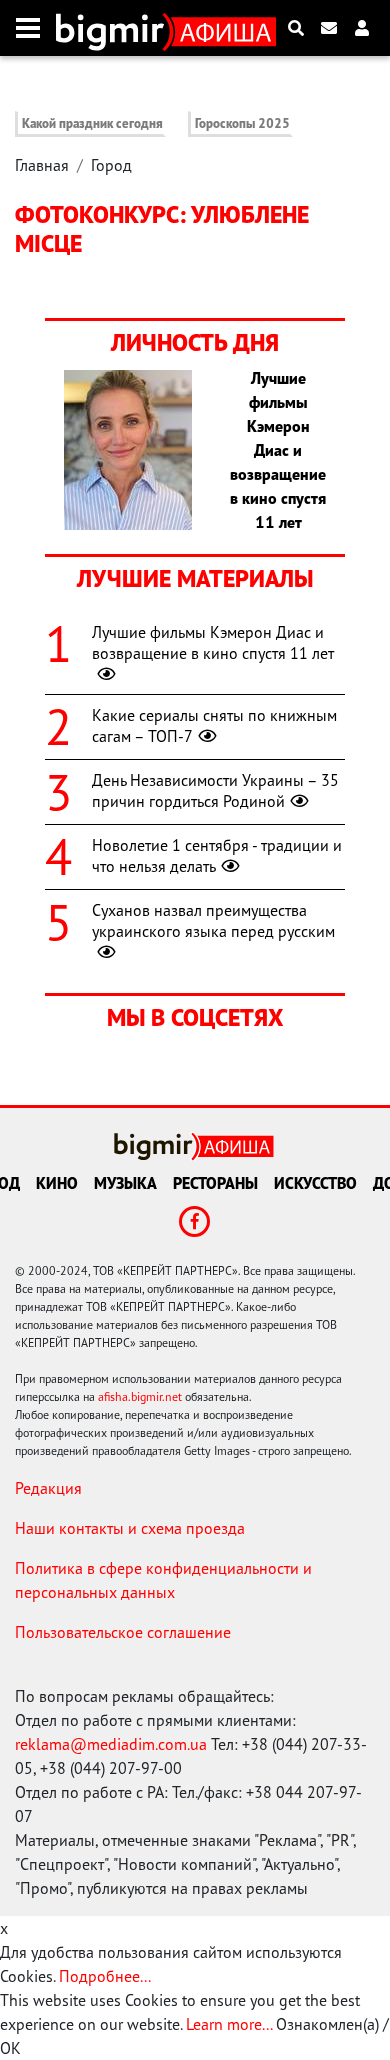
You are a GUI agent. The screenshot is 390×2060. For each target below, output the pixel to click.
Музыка (125, 1183)
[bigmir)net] (114, 28)
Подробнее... (105, 1976)
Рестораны (215, 1183)
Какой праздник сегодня (92, 123)
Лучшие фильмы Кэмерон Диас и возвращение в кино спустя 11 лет (213, 642)
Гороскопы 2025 (242, 123)
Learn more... (229, 2024)
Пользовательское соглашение (123, 1632)
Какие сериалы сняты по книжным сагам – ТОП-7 (214, 725)
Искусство (315, 1183)
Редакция (48, 1488)
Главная (42, 165)
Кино (57, 1183)
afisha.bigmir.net (140, 1396)
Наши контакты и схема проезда (130, 1528)
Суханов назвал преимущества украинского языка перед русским (213, 920)
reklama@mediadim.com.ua (111, 1744)
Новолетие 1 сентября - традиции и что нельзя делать (217, 855)
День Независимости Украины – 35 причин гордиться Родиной (215, 790)
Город (111, 165)
